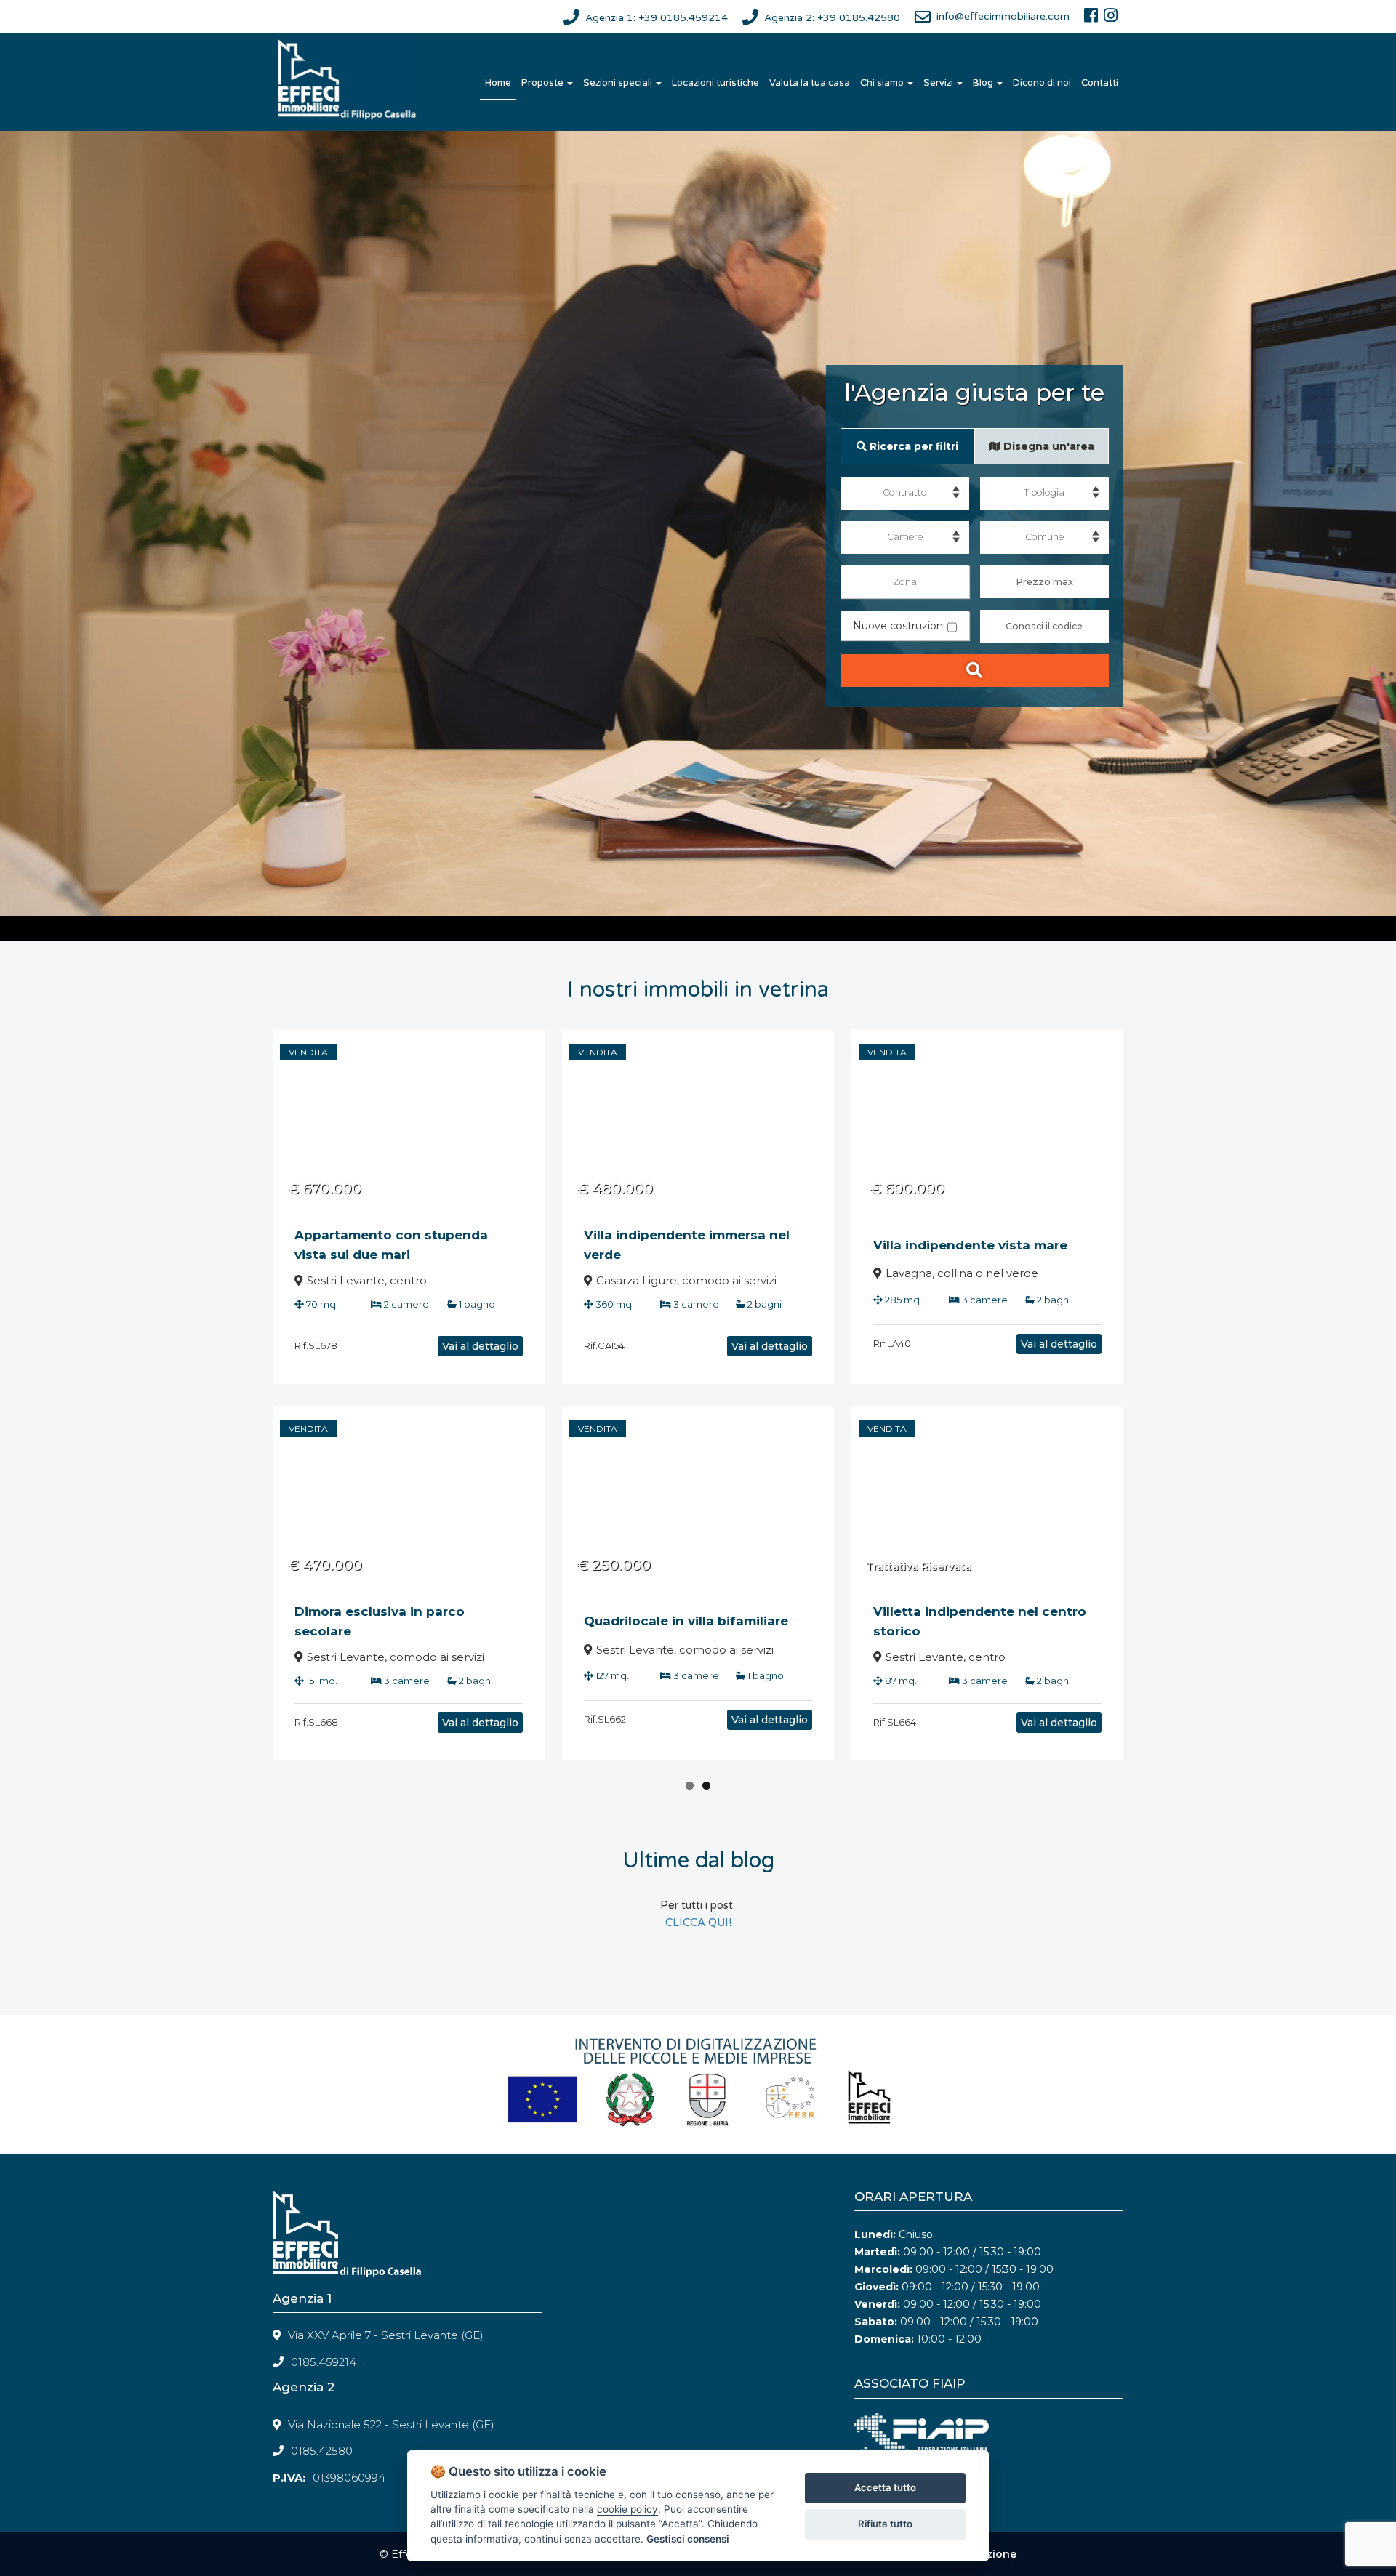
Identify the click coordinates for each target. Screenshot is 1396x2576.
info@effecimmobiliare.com (1003, 16)
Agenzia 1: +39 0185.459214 (657, 18)
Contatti (1100, 83)
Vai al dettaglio (480, 1346)
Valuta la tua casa (810, 83)
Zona (905, 582)
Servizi (939, 83)
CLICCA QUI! (698, 1923)
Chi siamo (883, 83)
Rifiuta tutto (885, 2524)
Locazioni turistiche (715, 83)
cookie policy (627, 2509)
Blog (984, 83)
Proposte (543, 83)
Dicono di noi (1042, 83)
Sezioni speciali (619, 83)
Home (498, 83)
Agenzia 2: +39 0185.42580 (832, 18)
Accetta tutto (885, 2487)
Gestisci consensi (688, 2539)
